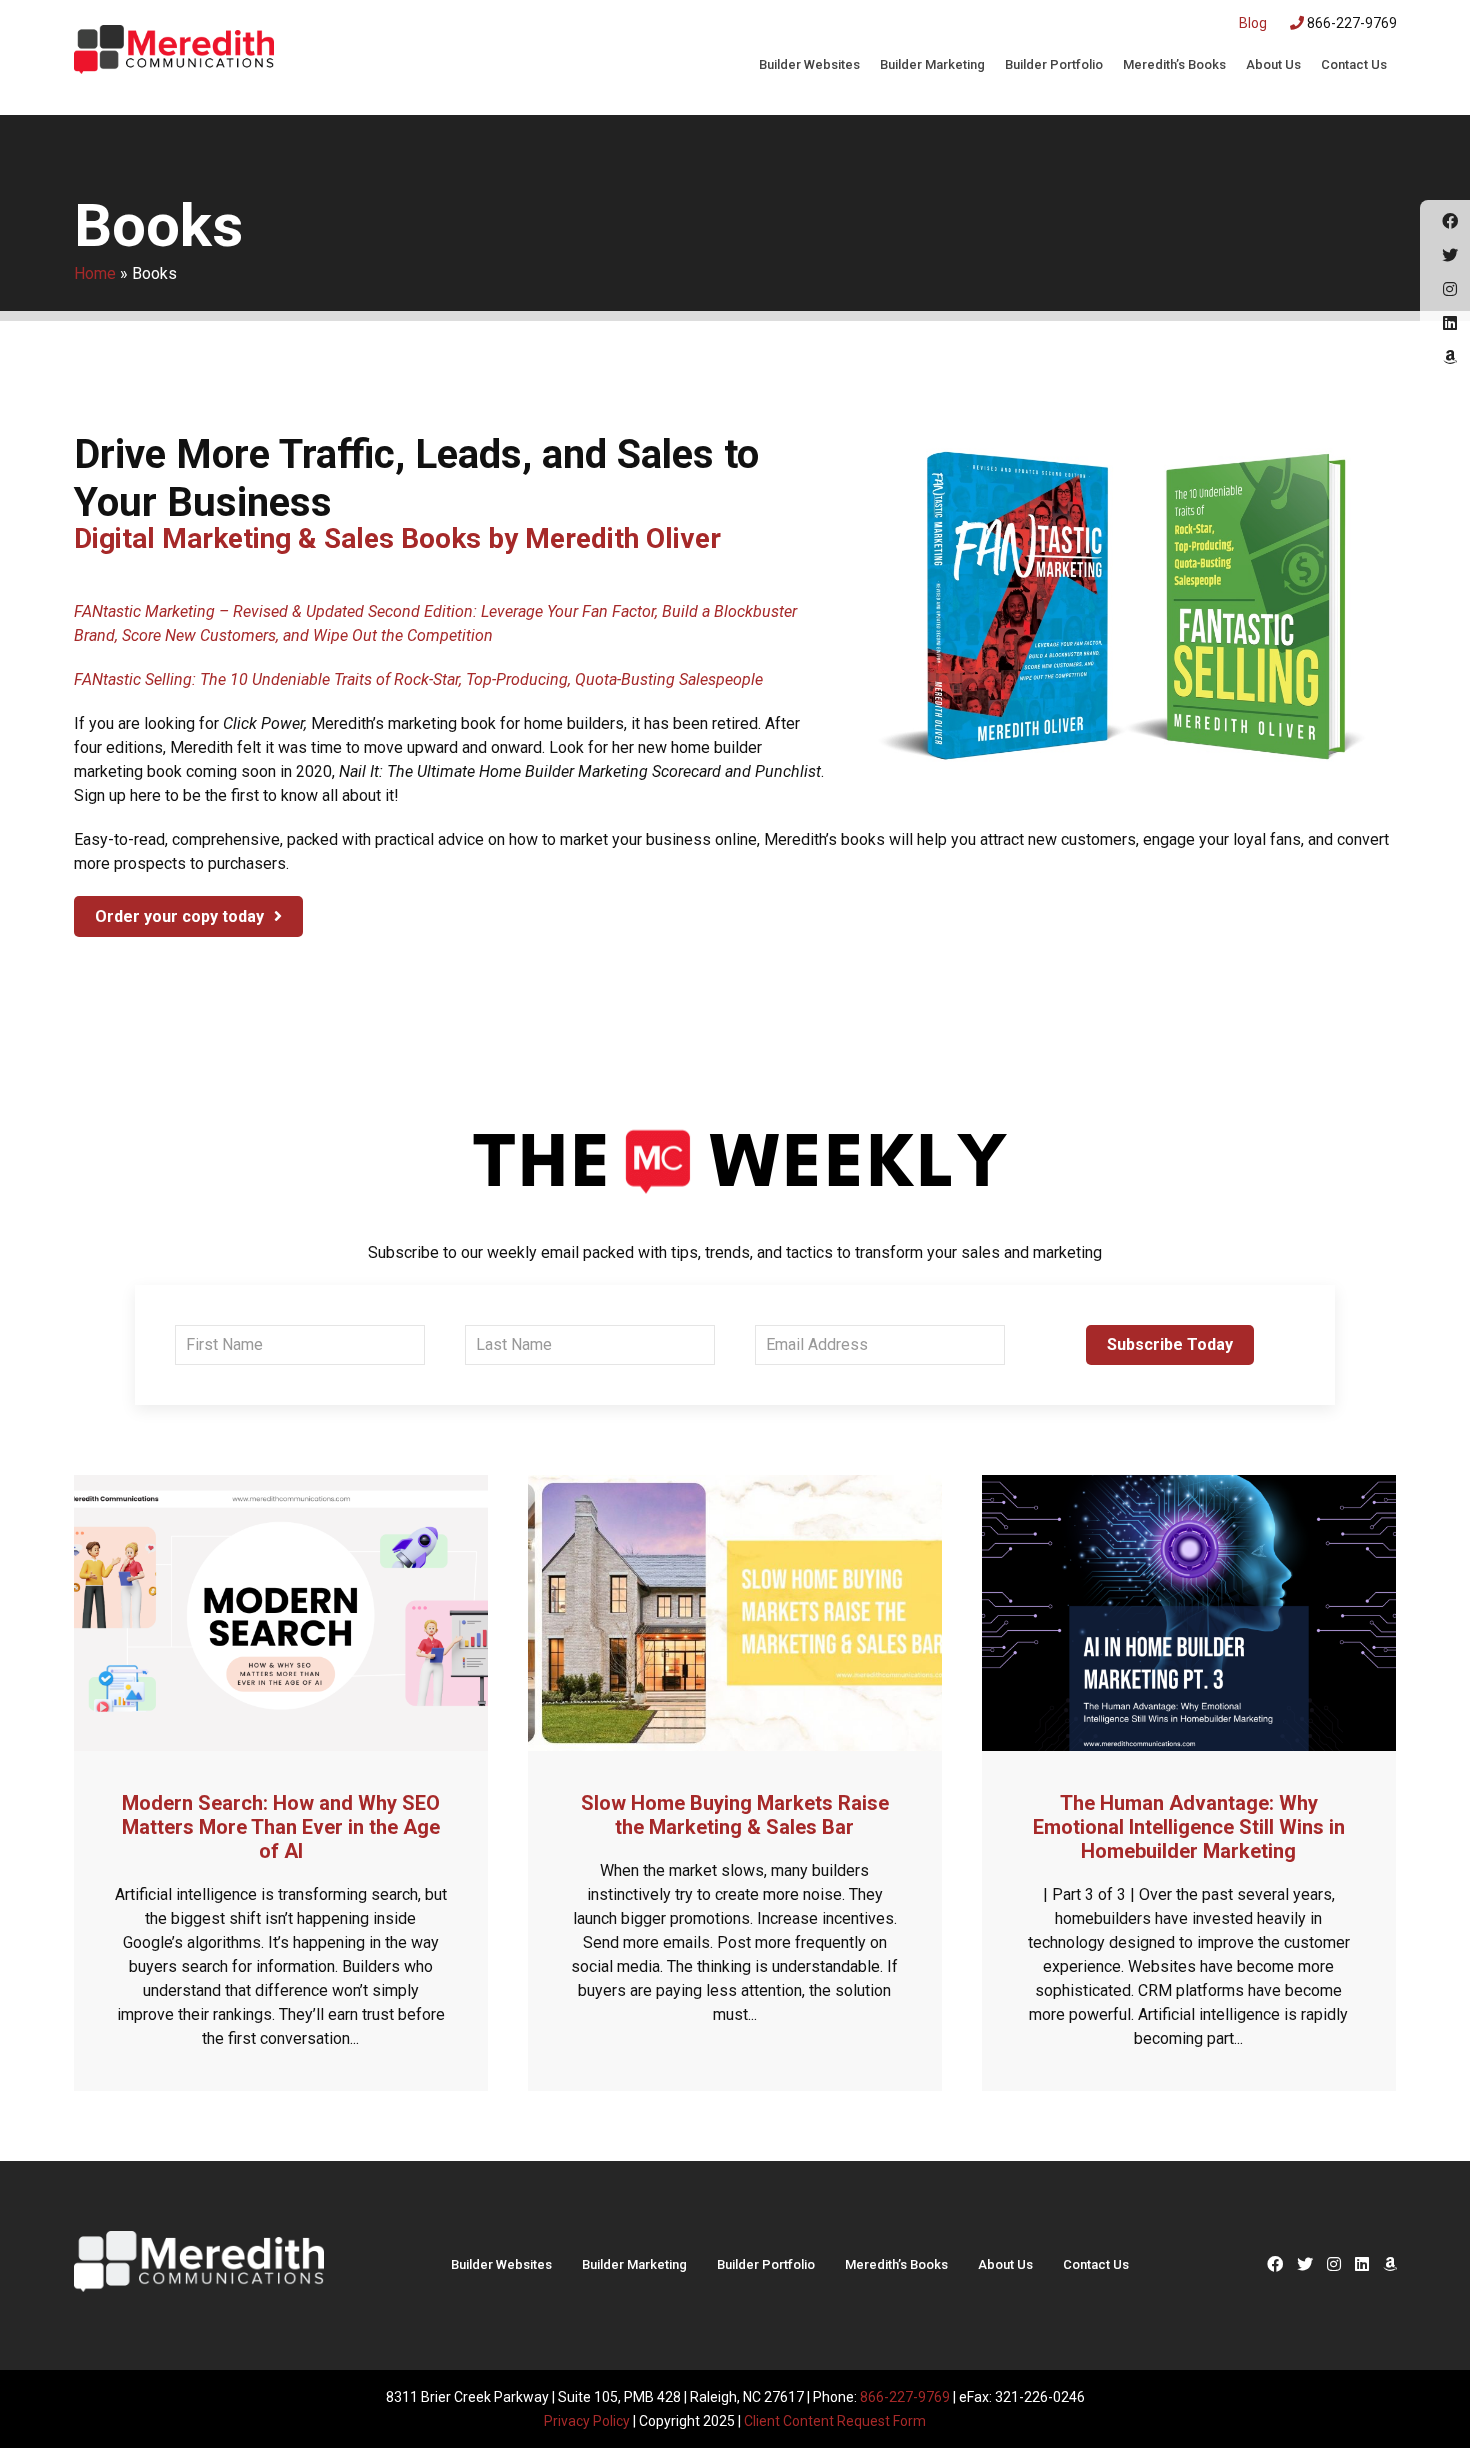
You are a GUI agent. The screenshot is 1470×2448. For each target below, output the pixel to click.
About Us (1273, 64)
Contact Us (1354, 64)
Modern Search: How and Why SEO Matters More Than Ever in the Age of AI (281, 1827)
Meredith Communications (174, 55)
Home (95, 273)
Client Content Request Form (835, 2421)
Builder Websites (809, 64)
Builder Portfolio (1054, 64)
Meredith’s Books (1174, 64)
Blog (1253, 23)
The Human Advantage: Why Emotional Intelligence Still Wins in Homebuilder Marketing (1189, 1827)
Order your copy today (179, 916)
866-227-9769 (1350, 23)
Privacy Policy (587, 2421)
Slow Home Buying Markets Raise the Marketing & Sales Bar (735, 1815)
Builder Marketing (932, 64)
